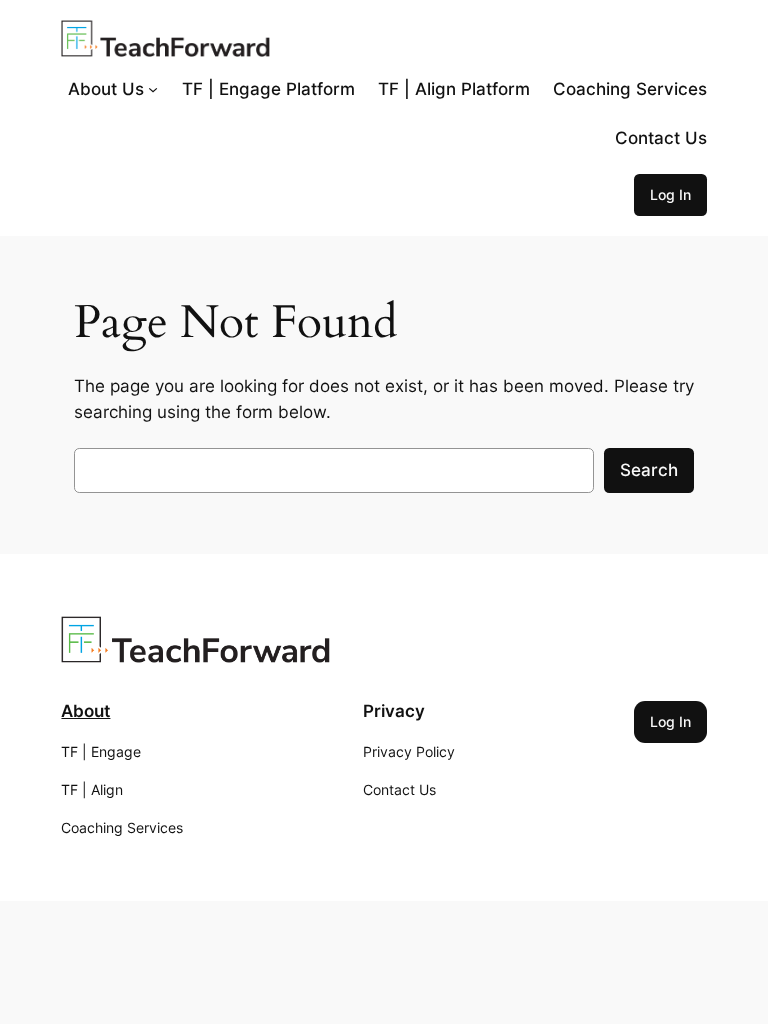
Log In (670, 194)
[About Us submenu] (153, 89)
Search (649, 470)
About (85, 711)
